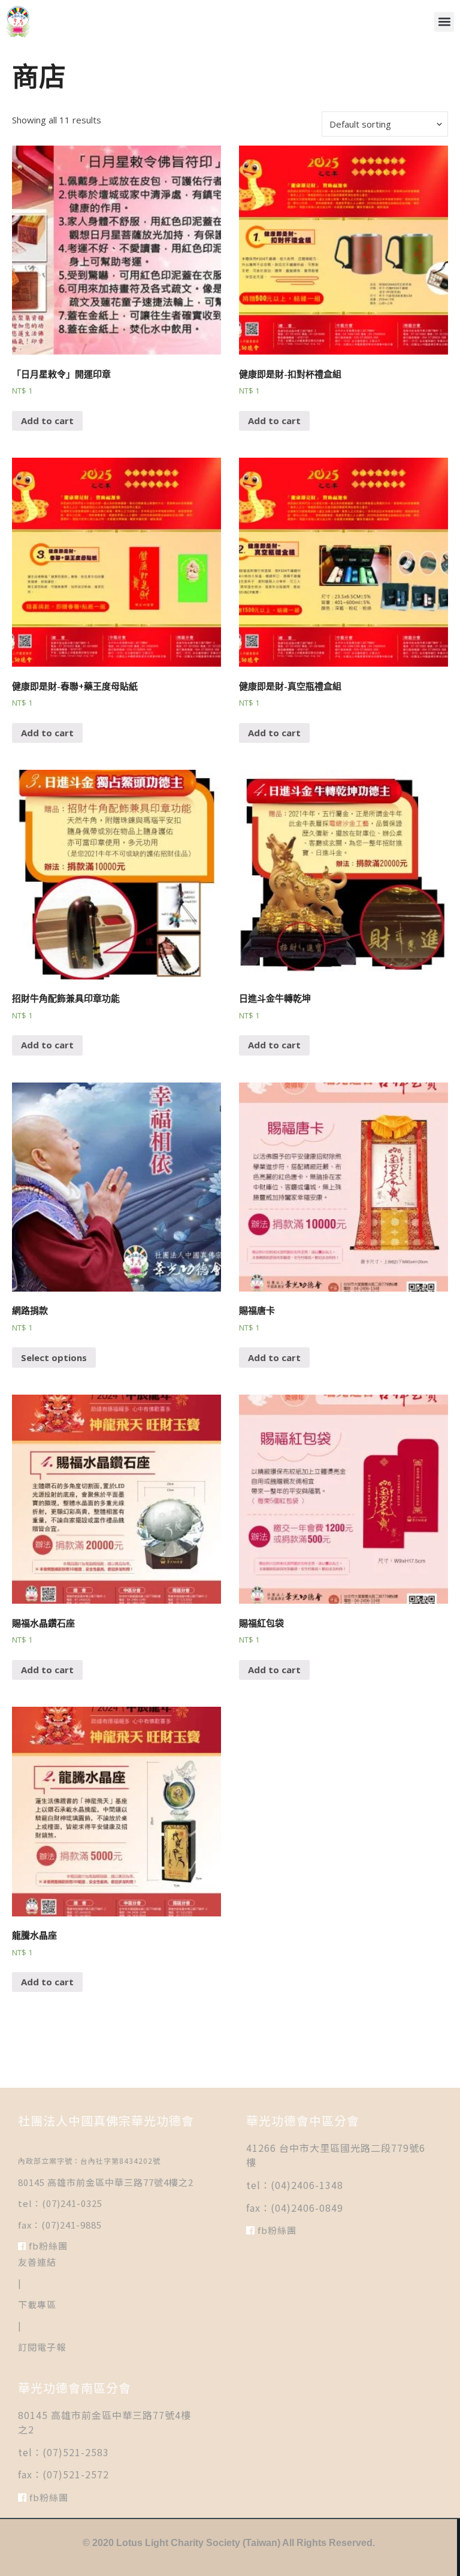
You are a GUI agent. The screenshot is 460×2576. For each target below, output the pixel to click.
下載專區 (37, 2304)
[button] (444, 22)
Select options (54, 1357)
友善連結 (37, 2262)
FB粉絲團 (47, 2246)
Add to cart (47, 421)
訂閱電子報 (42, 2347)
